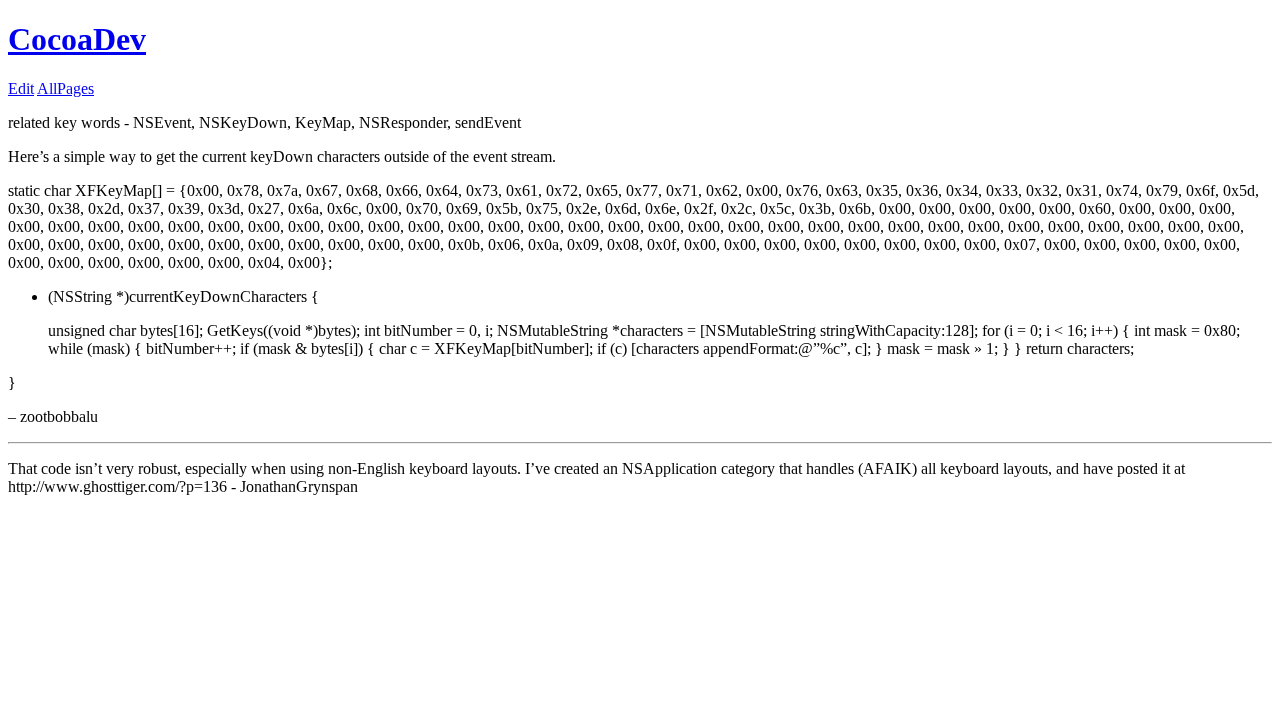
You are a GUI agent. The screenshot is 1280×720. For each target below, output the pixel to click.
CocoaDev (77, 39)
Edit (21, 88)
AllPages (65, 88)
